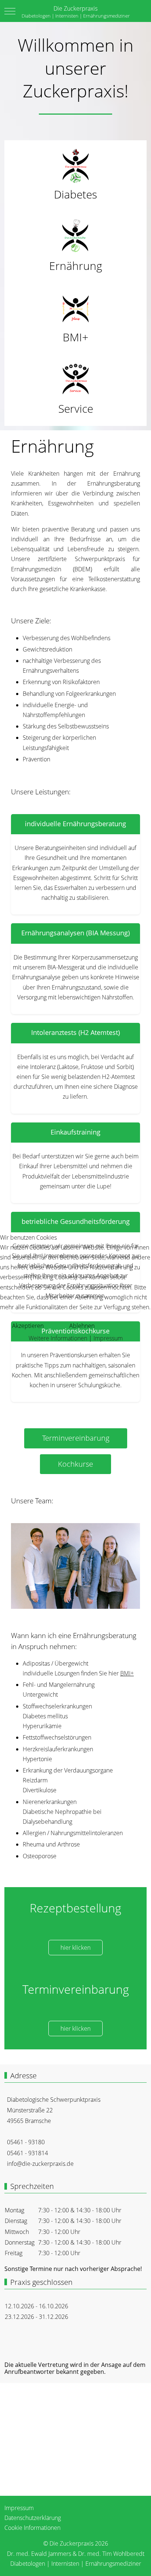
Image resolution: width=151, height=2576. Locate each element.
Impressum (108, 1338)
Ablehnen (82, 1326)
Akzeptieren (28, 1326)
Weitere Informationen (58, 1338)
